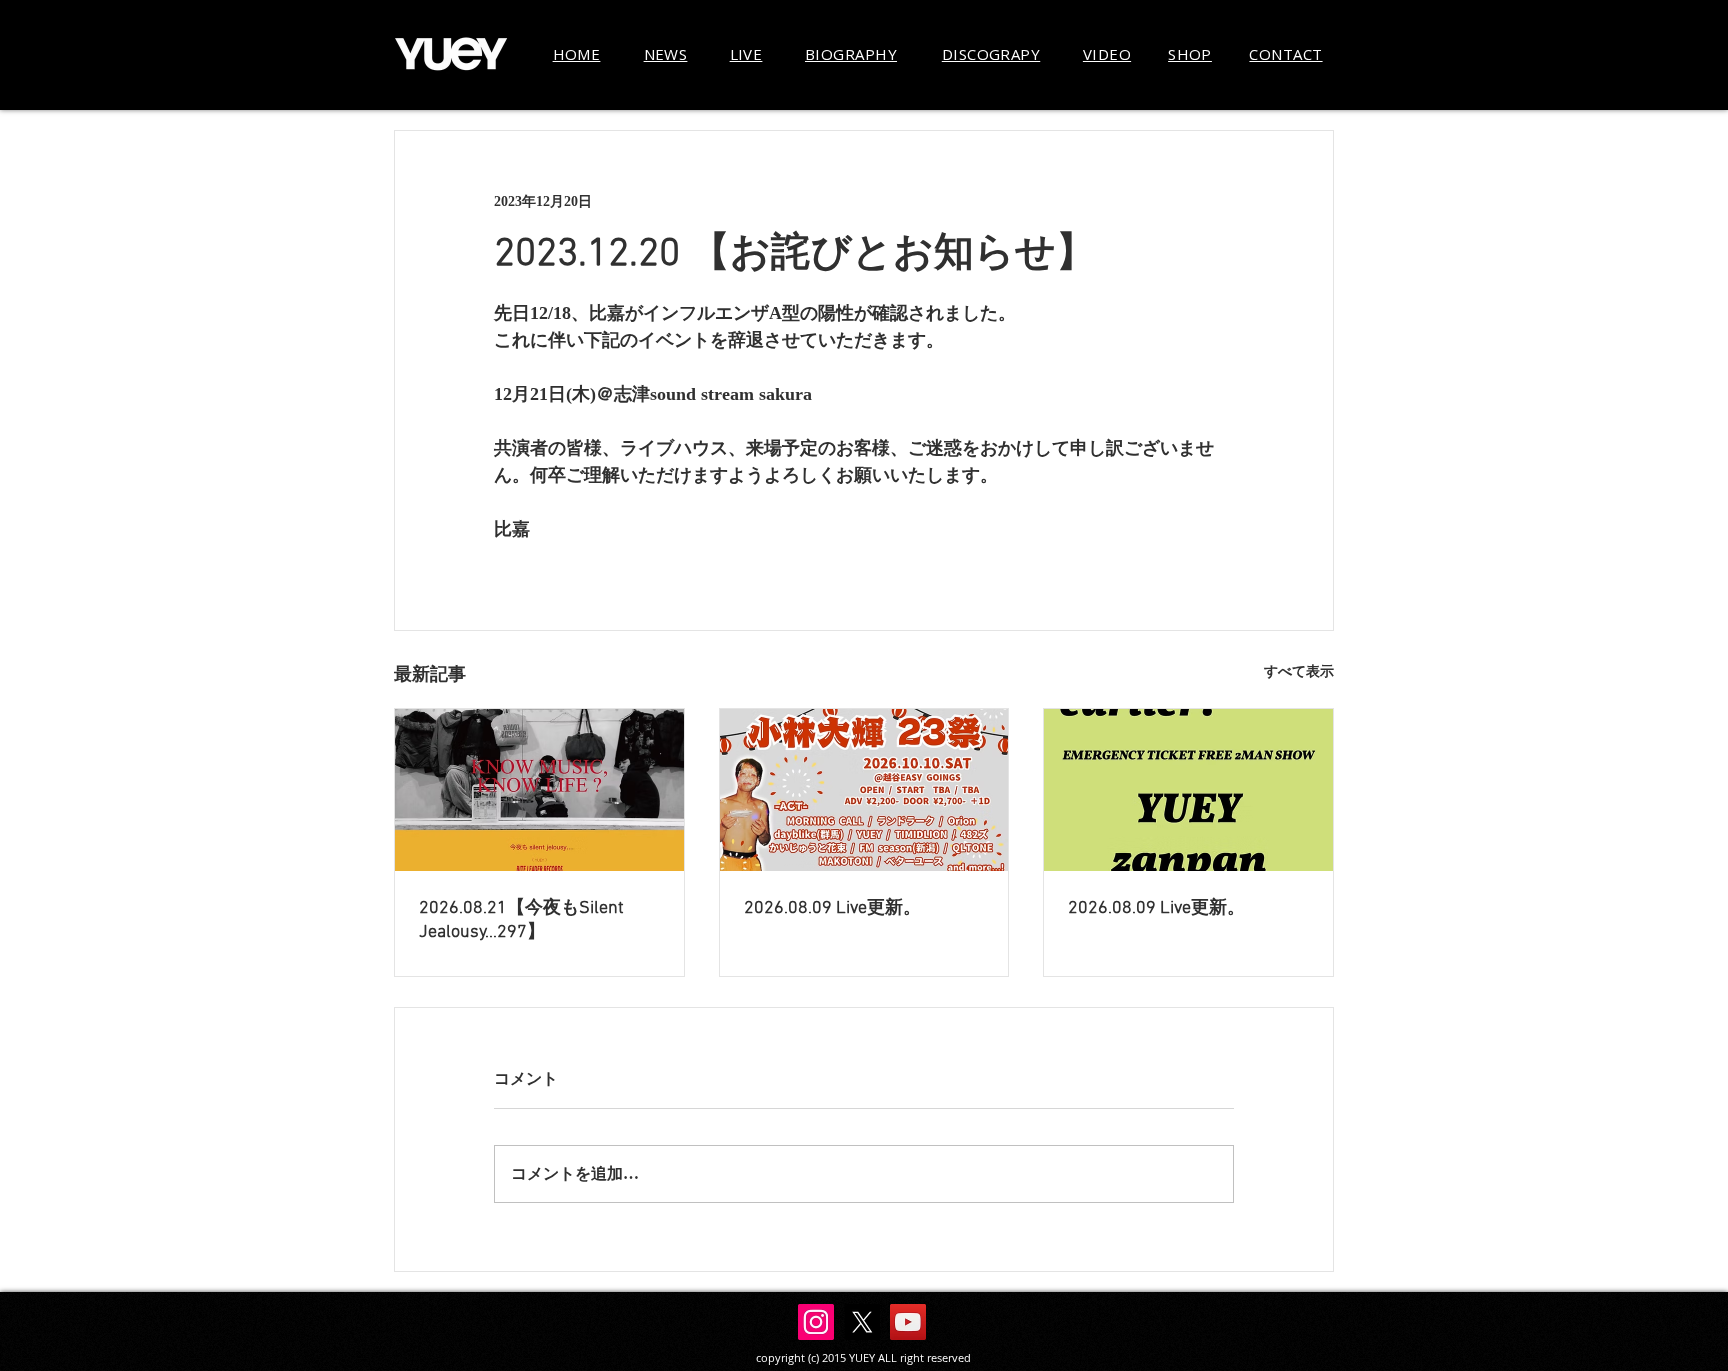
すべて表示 (1299, 671)
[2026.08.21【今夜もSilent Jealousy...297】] (539, 790)
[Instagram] (816, 1322)
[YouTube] (908, 1322)
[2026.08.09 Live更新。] (864, 790)
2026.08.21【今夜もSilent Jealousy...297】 (521, 920)
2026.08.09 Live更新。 (832, 908)
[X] (862, 1322)
